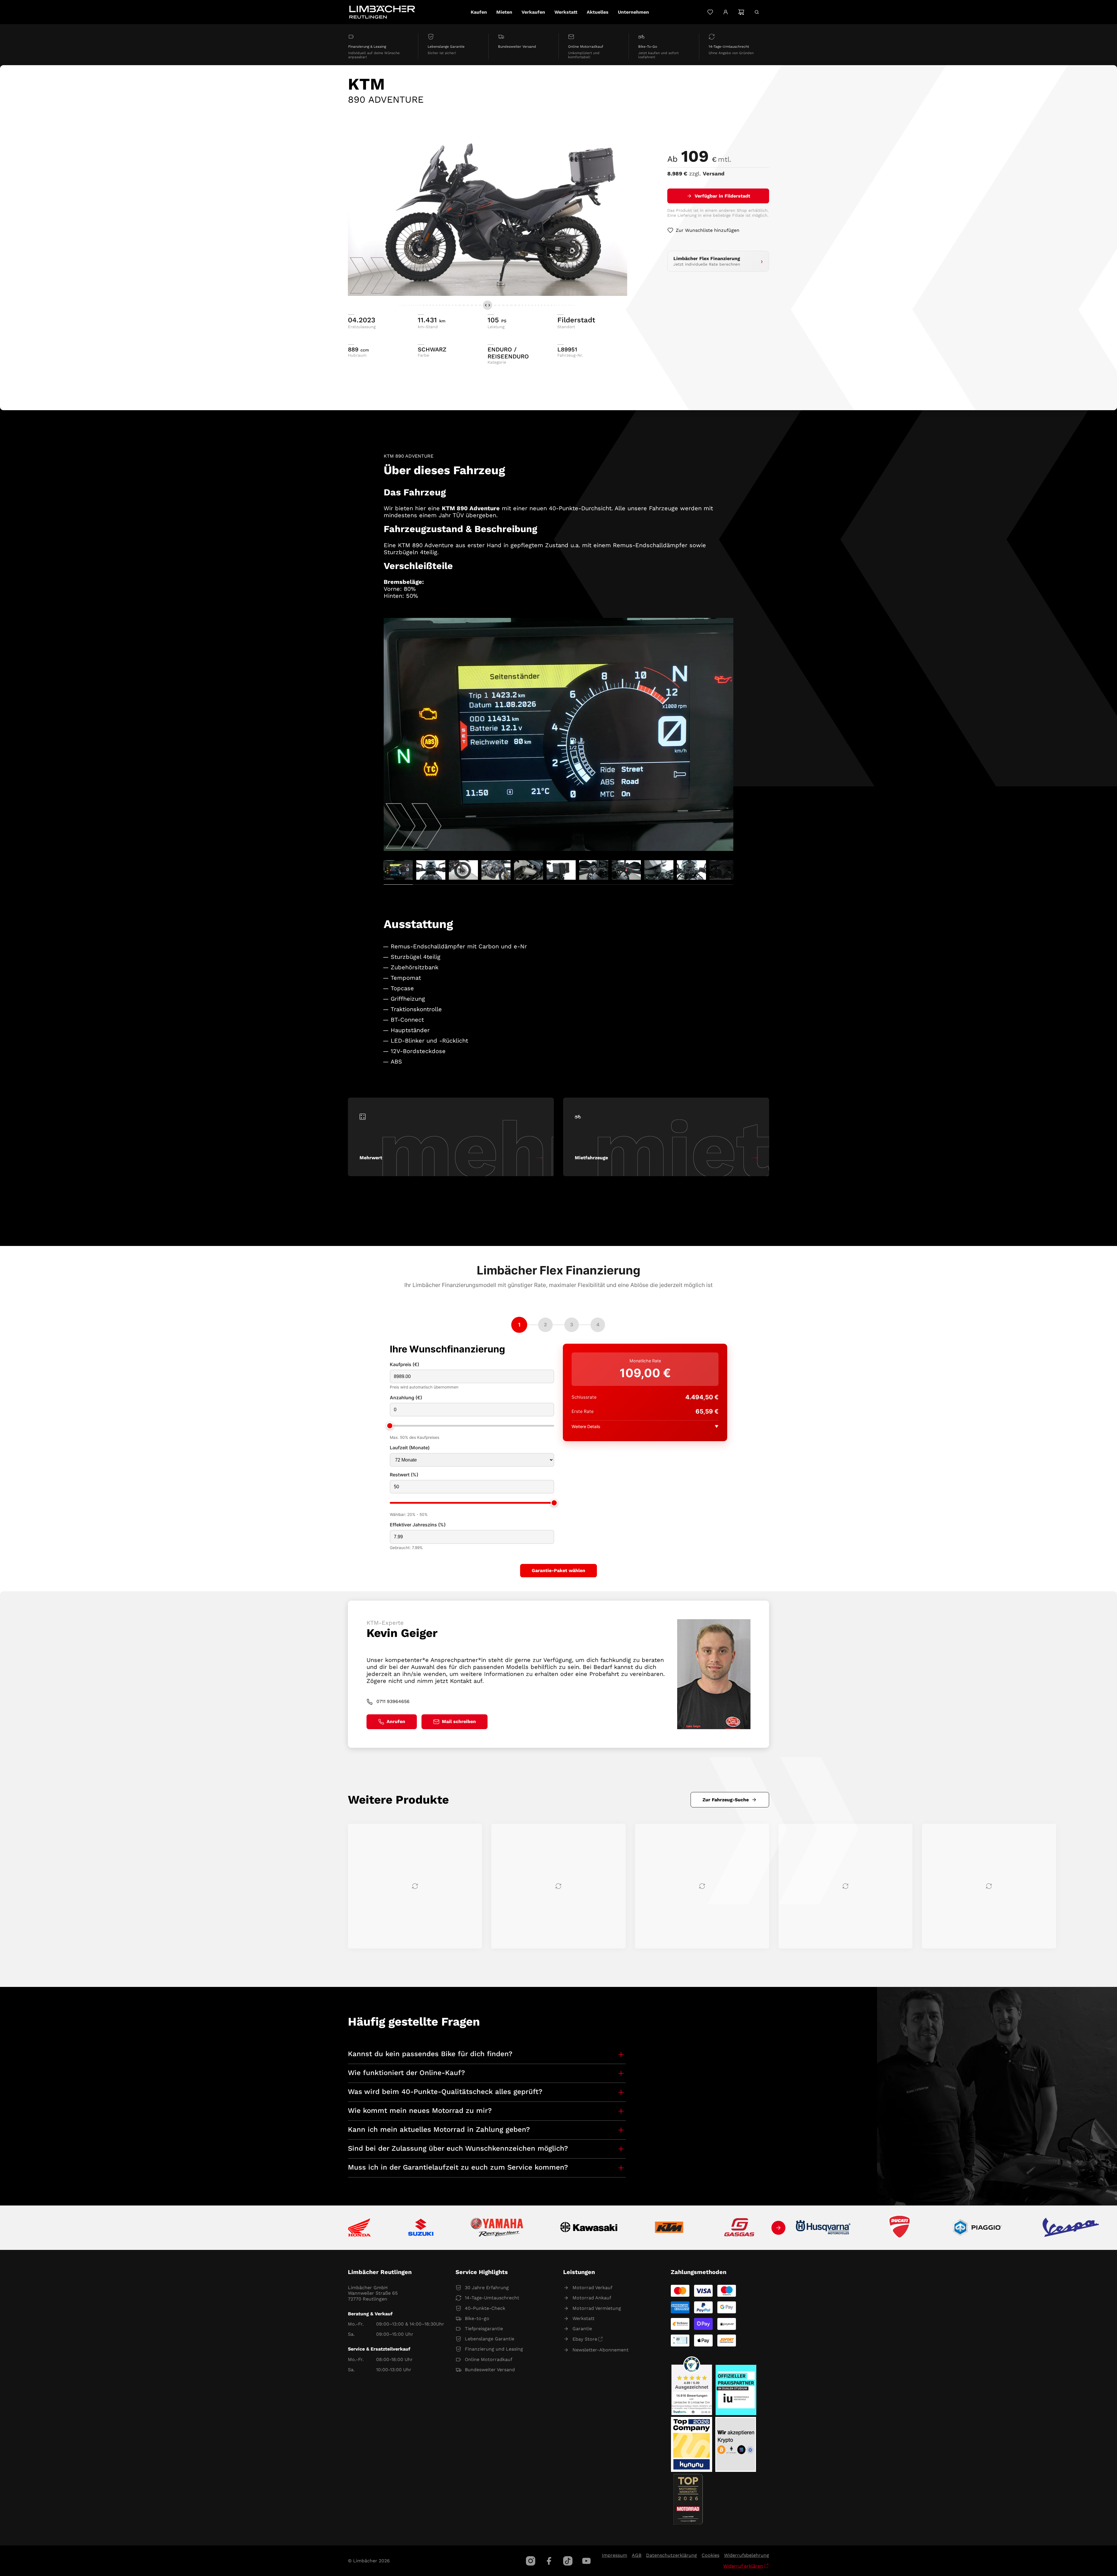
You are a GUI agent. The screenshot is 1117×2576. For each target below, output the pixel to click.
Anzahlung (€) (406, 1398)
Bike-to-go (477, 2318)
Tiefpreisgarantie (484, 2329)
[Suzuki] (421, 2228)
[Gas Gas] (739, 2228)
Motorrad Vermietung (597, 2308)
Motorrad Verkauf (592, 2288)
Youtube (586, 2561)
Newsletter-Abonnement (601, 2350)
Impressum (614, 2555)
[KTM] (669, 2228)
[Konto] (726, 12)
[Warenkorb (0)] (741, 12)
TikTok (568, 2561)
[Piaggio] (977, 2228)
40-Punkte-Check (485, 2308)
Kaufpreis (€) (404, 1365)
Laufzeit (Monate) (410, 1448)
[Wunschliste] (710, 12)
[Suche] (757, 12)
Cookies (710, 2555)
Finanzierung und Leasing (494, 2349)
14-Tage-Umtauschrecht (492, 2298)
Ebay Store (585, 2339)
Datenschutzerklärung (672, 2555)
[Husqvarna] (823, 2228)
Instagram (531, 2561)
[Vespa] (1071, 2228)
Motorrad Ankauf (592, 2298)
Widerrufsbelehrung (747, 2555)
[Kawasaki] (589, 2228)
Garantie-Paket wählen (558, 1570)
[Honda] (359, 2228)
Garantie (582, 2329)
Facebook (549, 2561)
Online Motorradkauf (489, 2359)
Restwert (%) (404, 1475)
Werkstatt (584, 2318)
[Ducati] (901, 2228)
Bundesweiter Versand (490, 2370)
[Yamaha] (497, 2228)
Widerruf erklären (743, 2566)
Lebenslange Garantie (490, 2339)
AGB (637, 2555)
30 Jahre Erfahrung (487, 2288)
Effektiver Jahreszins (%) (418, 1525)
